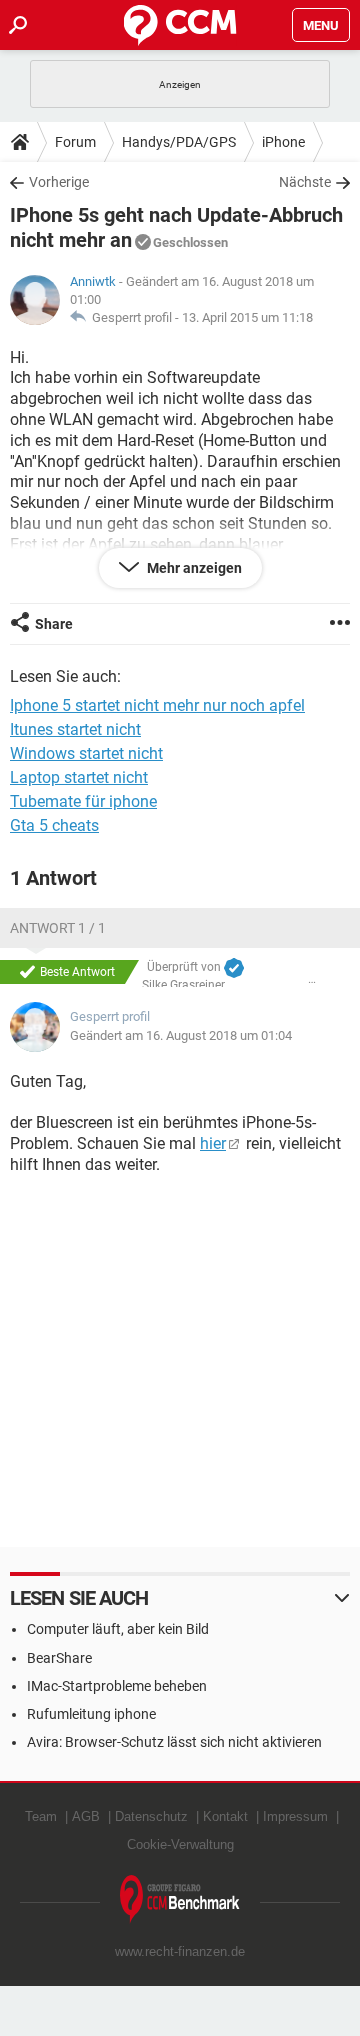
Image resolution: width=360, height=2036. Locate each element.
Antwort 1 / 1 (58, 928)
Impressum (295, 1816)
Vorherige (59, 182)
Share (54, 624)
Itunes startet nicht (75, 729)
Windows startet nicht (86, 753)
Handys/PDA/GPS (179, 142)
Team (41, 1816)
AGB (86, 1816)
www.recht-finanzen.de (180, 1951)
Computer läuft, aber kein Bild (118, 1629)
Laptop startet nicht (79, 777)
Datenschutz (151, 1816)
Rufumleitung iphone (91, 1714)
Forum (75, 142)
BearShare (59, 1658)
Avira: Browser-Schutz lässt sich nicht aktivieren (174, 1742)
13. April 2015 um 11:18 (247, 317)
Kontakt (225, 1816)
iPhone (283, 142)
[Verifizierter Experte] (234, 968)
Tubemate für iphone (83, 801)
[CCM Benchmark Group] (180, 1899)
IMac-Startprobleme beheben (117, 1686)
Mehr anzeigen (193, 568)
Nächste (305, 182)
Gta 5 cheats (54, 825)
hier (213, 1143)
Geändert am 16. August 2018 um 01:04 (181, 1035)
